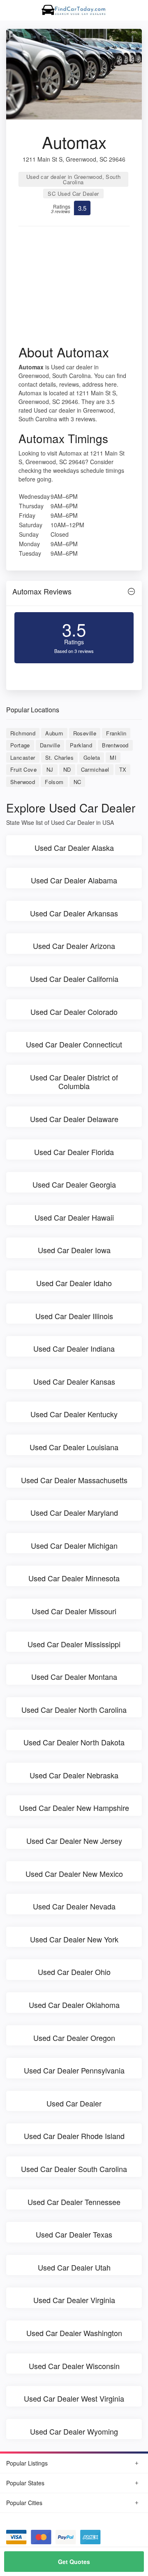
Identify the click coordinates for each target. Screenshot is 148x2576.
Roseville (85, 733)
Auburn (54, 733)
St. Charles (59, 757)
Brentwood (115, 745)
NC (77, 782)
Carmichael (95, 769)
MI (113, 757)
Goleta (92, 757)
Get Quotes (74, 2562)
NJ (50, 769)
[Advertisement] (74, 288)
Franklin (116, 733)
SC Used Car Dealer (73, 194)
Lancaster (23, 757)
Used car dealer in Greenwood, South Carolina (74, 179)
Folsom (54, 782)
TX (123, 769)
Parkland (81, 745)
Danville (50, 745)
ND (67, 769)
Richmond (23, 733)
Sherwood (23, 782)
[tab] (74, 593)
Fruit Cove (23, 769)
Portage (20, 745)
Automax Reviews (42, 591)
